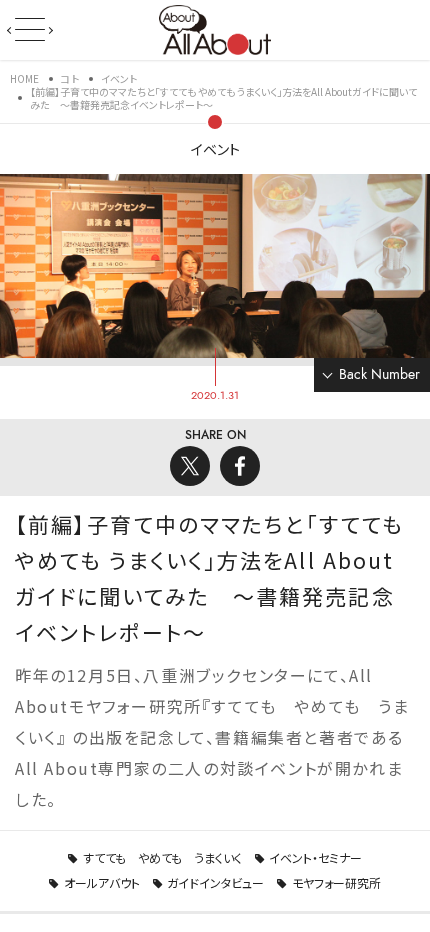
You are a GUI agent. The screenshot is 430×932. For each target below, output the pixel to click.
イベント (215, 149)
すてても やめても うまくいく (162, 857)
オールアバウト (102, 882)
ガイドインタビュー (215, 882)
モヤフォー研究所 (336, 882)
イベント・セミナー (315, 857)
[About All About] (214, 28)
